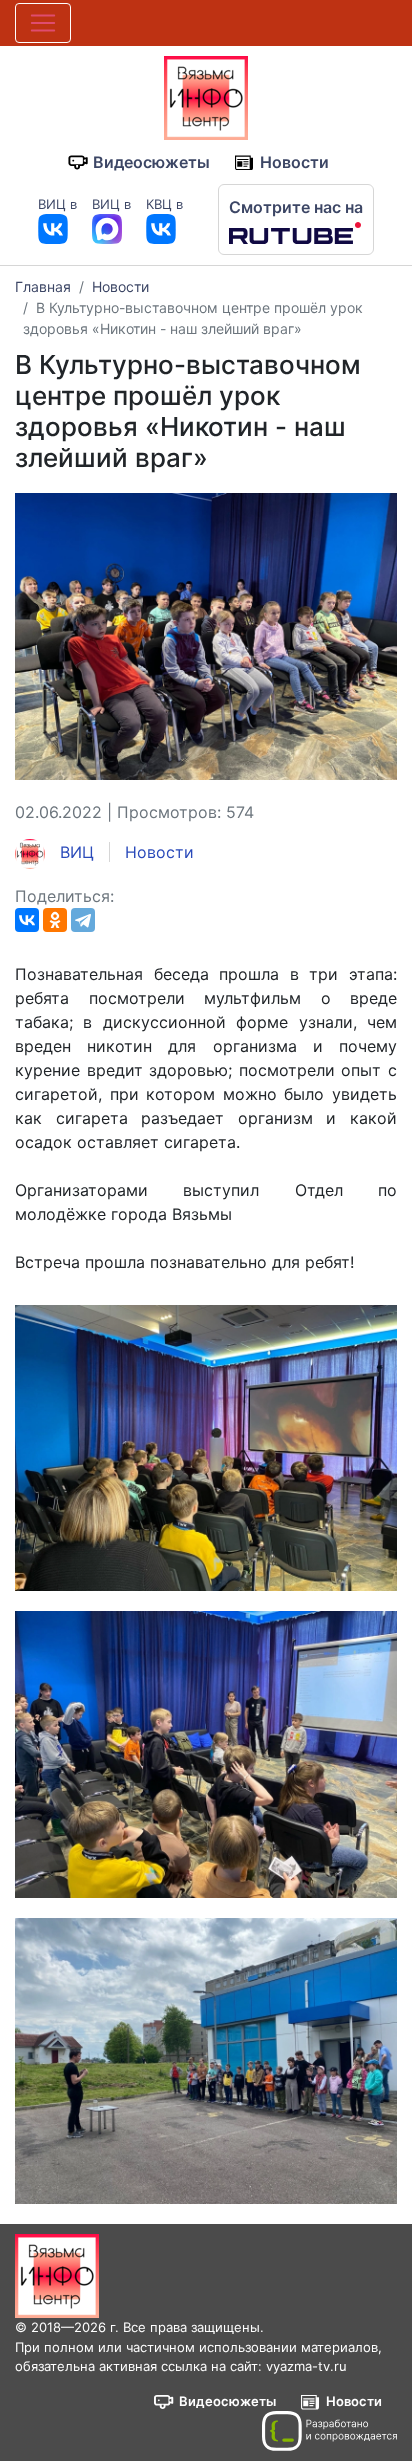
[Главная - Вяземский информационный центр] (206, 96)
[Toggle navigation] (43, 23)
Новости (294, 162)
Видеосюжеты (151, 162)
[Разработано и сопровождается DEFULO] (329, 2431)
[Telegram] (83, 920)
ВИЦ (74, 852)
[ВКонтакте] (27, 920)
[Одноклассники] (55, 920)
